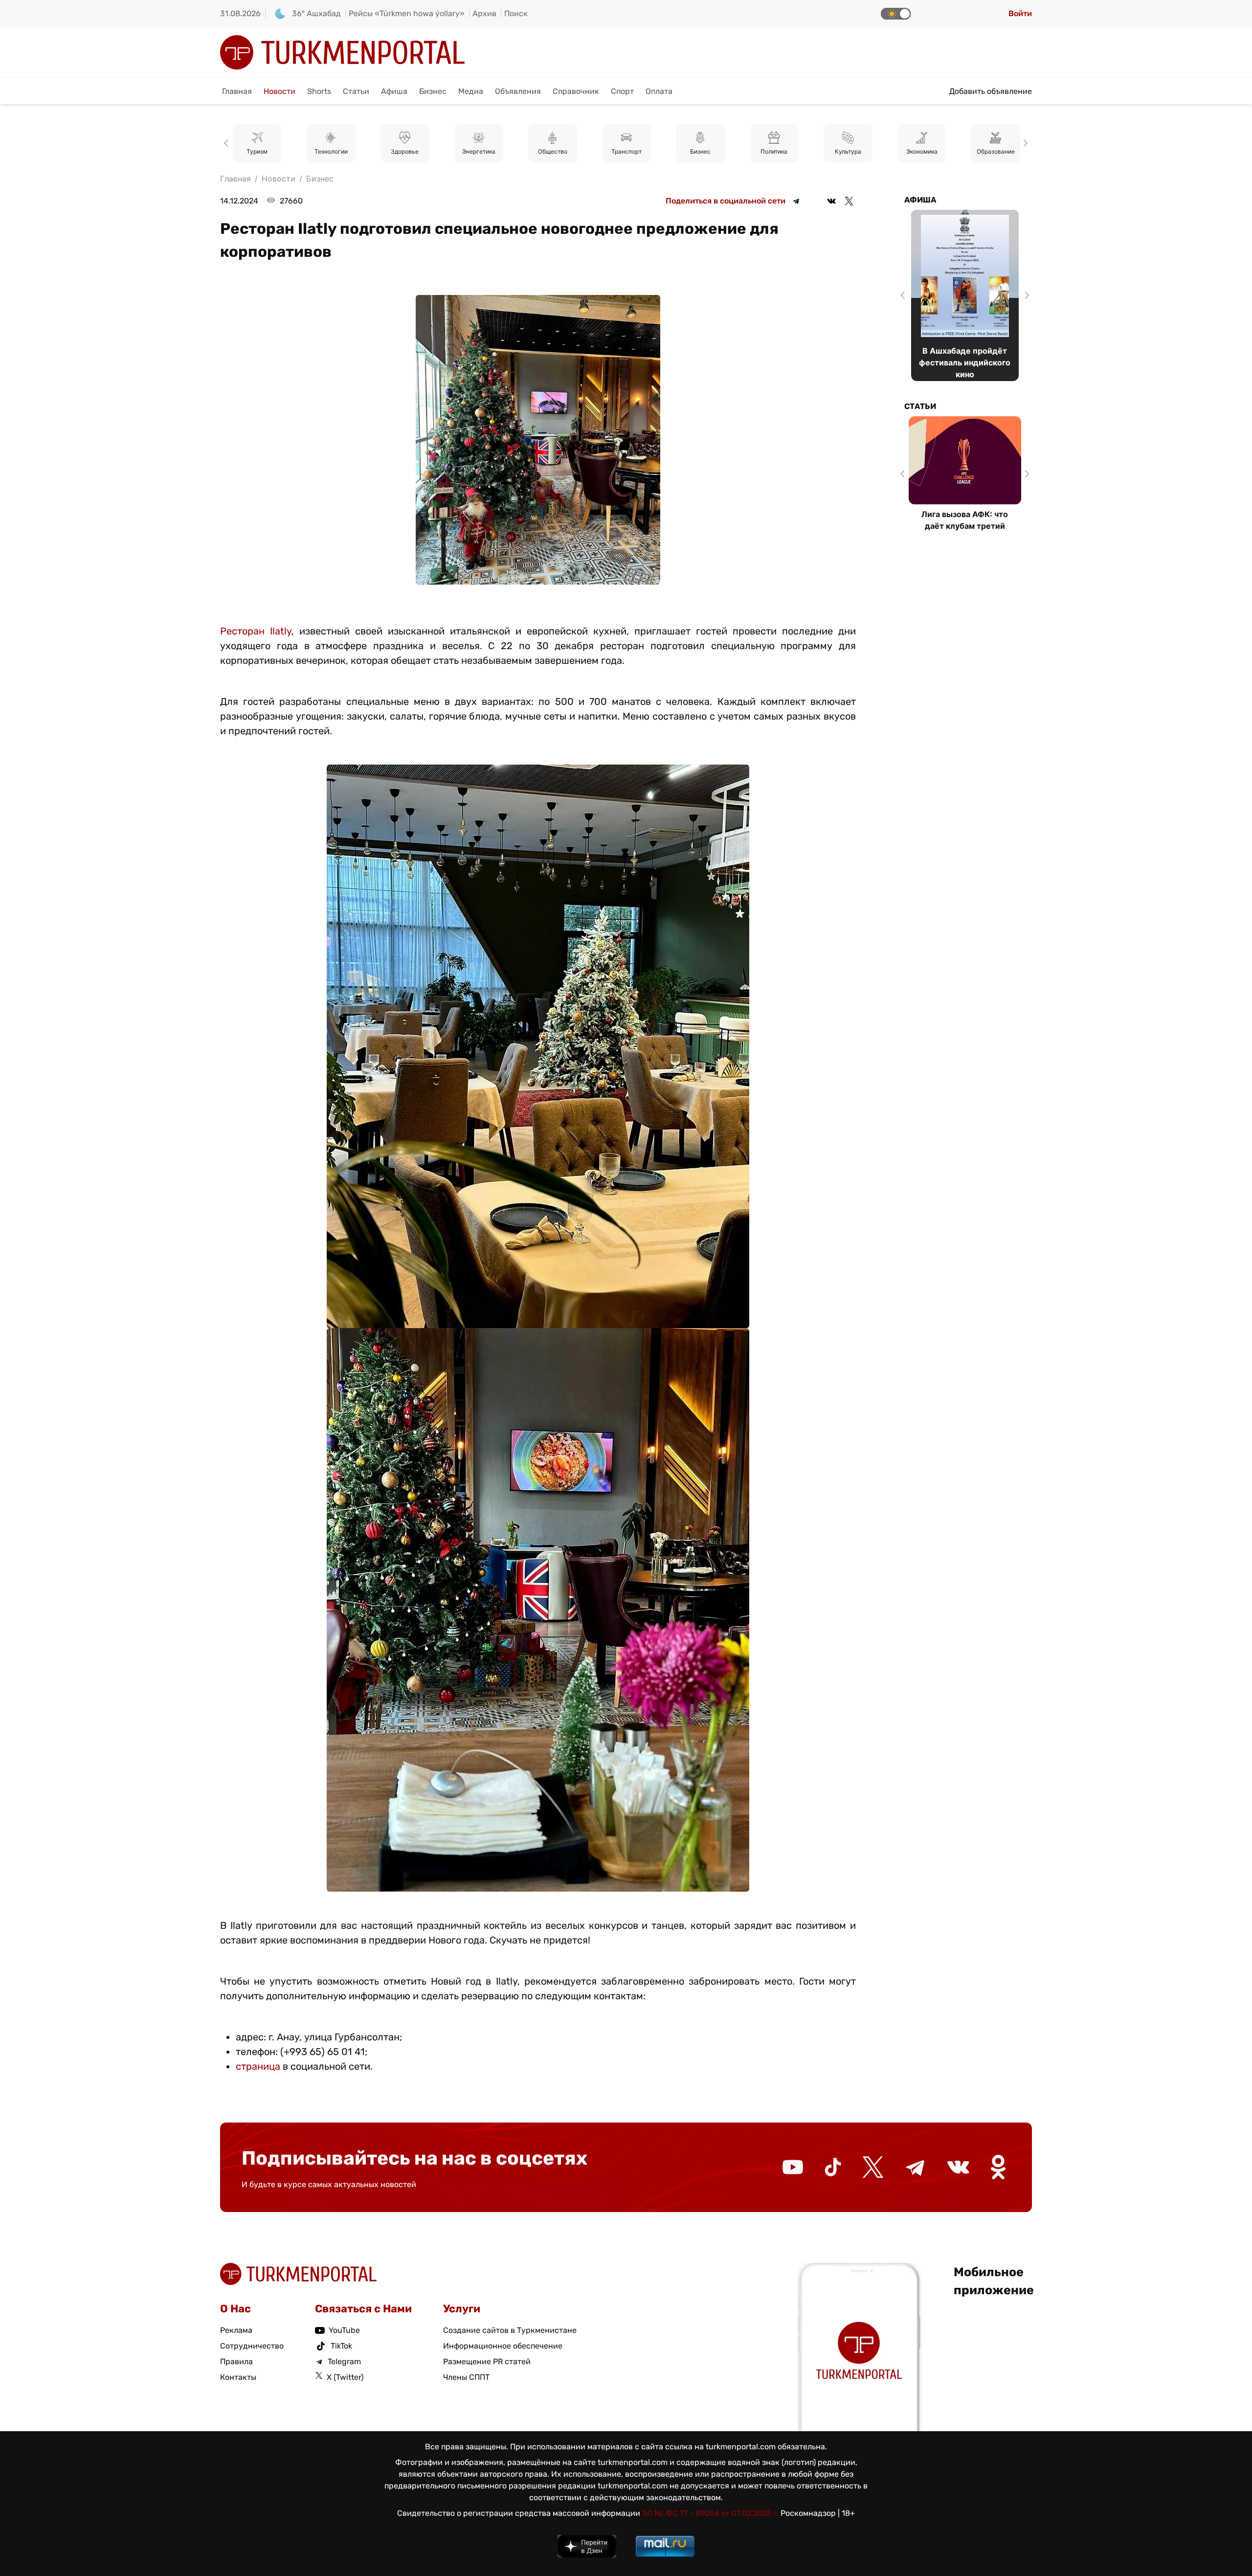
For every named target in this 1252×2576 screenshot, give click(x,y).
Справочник (576, 91)
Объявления (518, 91)
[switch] (896, 14)
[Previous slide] (228, 143)
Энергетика (405, 151)
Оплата (659, 91)
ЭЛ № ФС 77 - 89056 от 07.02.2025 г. (710, 2513)
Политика (700, 151)
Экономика (848, 151)
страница (258, 2066)
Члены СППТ (466, 2377)
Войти (1020, 13)
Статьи (356, 91)
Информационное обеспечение (503, 2346)
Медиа (471, 91)
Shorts (319, 91)
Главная (237, 91)
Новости (279, 91)
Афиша (394, 91)
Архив (484, 13)
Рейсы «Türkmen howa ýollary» (407, 13)
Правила (236, 2361)
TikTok (341, 2346)
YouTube (344, 2330)
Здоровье (331, 151)
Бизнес (433, 91)
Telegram (344, 2361)
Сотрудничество (252, 2346)
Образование (922, 151)
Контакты (238, 2377)
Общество (479, 151)
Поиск (516, 13)
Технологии (257, 151)
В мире (995, 151)
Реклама (236, 2330)
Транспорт (553, 151)
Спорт (622, 91)
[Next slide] (1024, 143)
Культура (774, 151)
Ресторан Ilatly (256, 631)
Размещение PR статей (487, 2361)
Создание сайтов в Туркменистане (510, 2330)
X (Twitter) (345, 2377)
